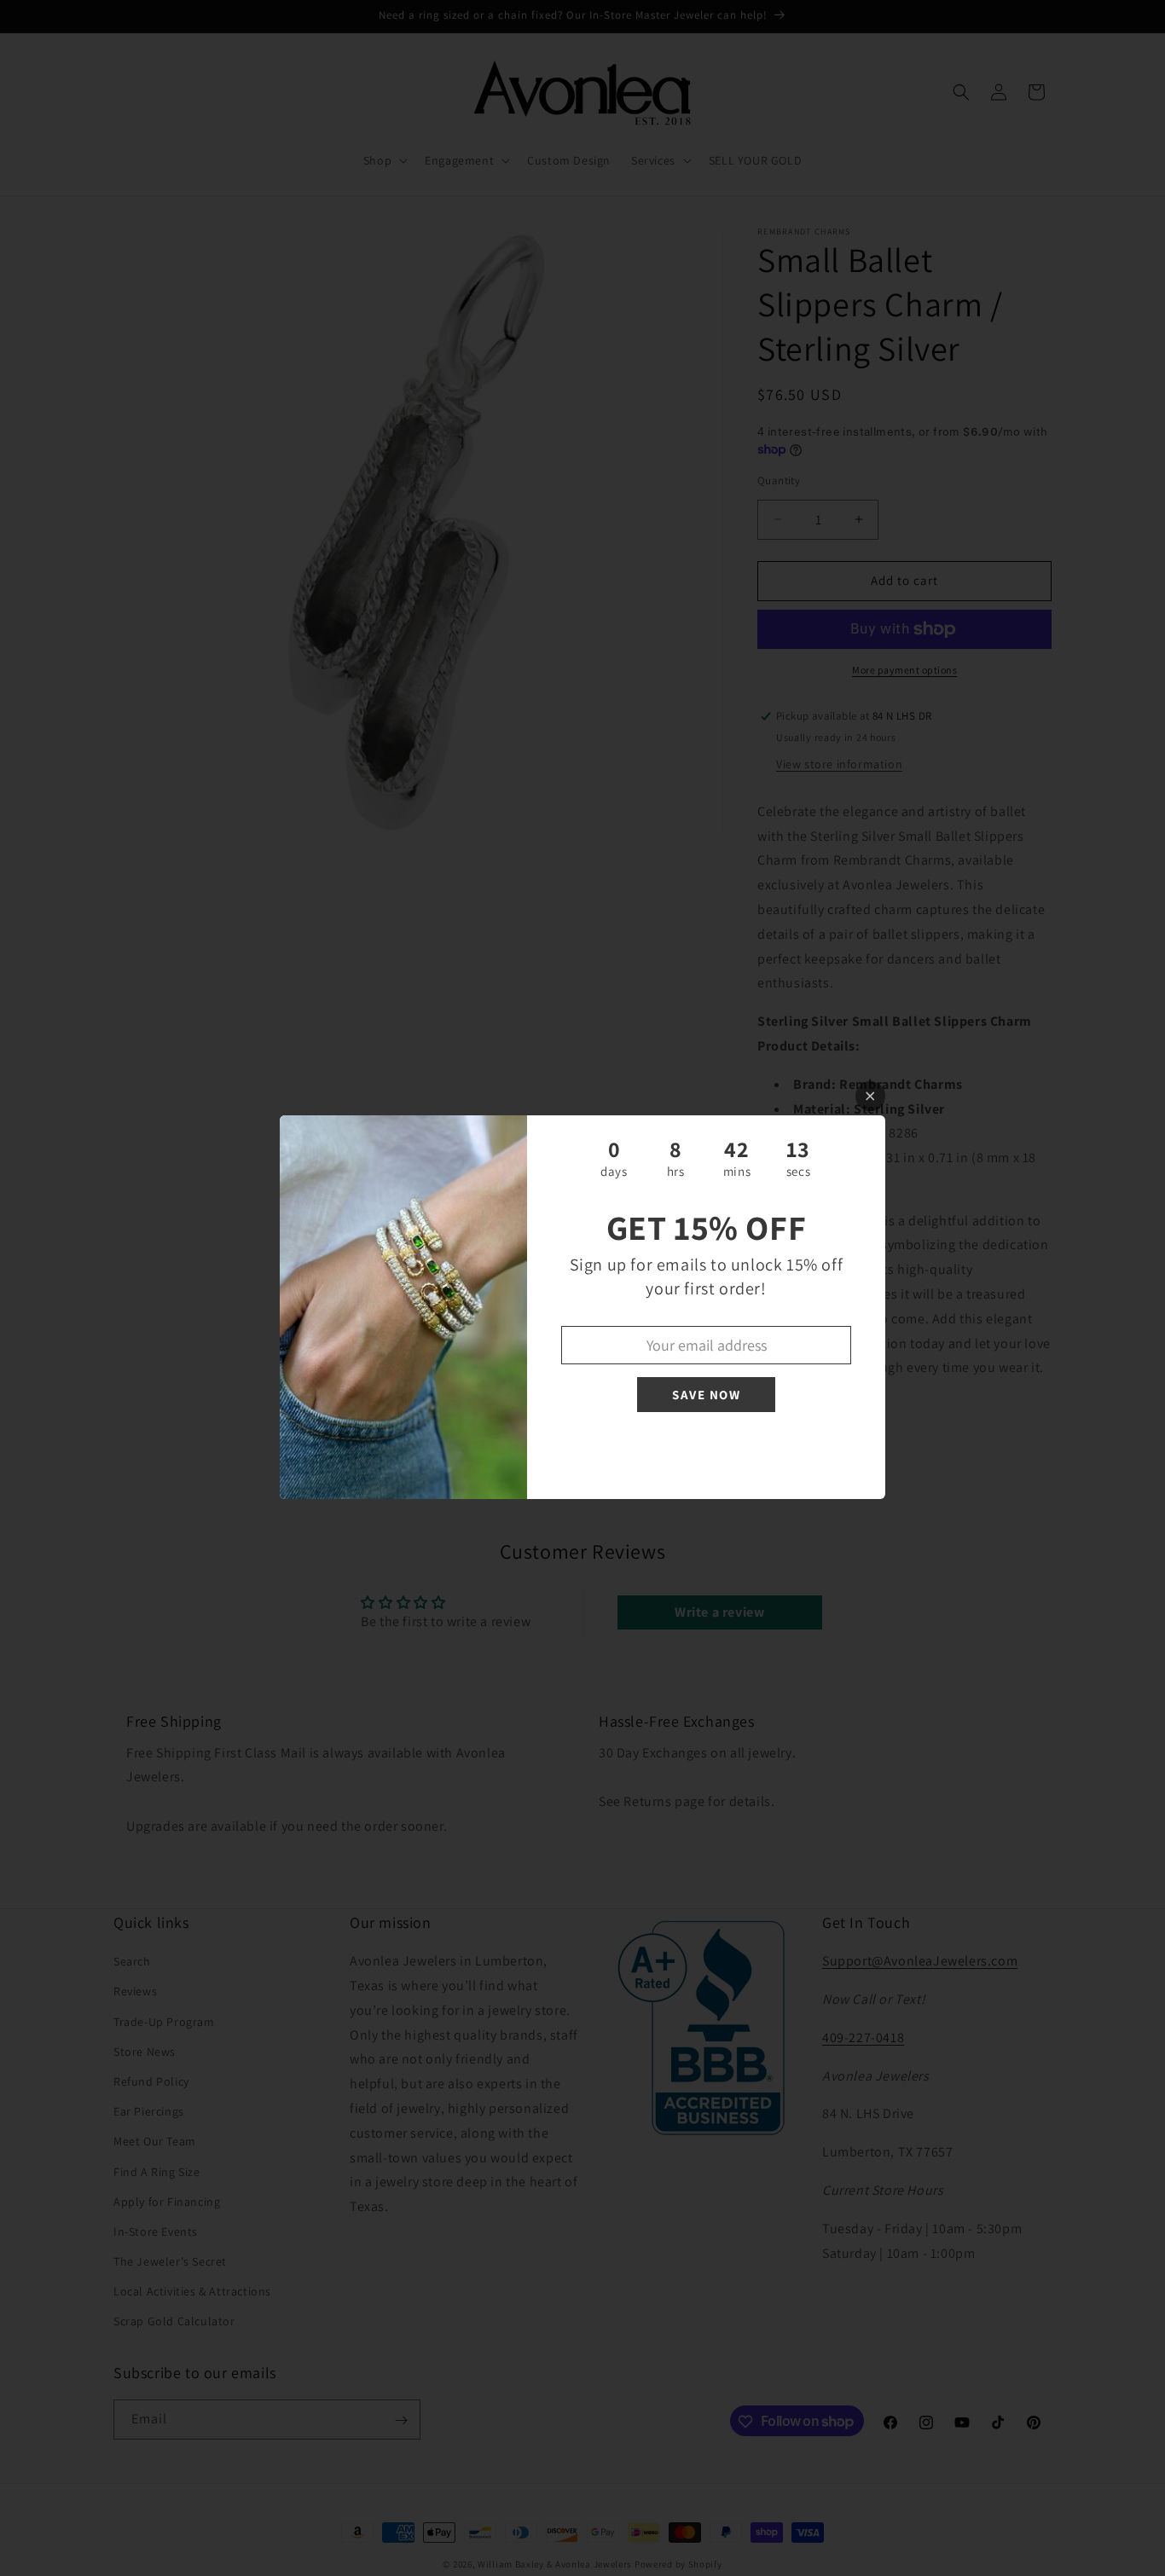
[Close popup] (870, 1096)
